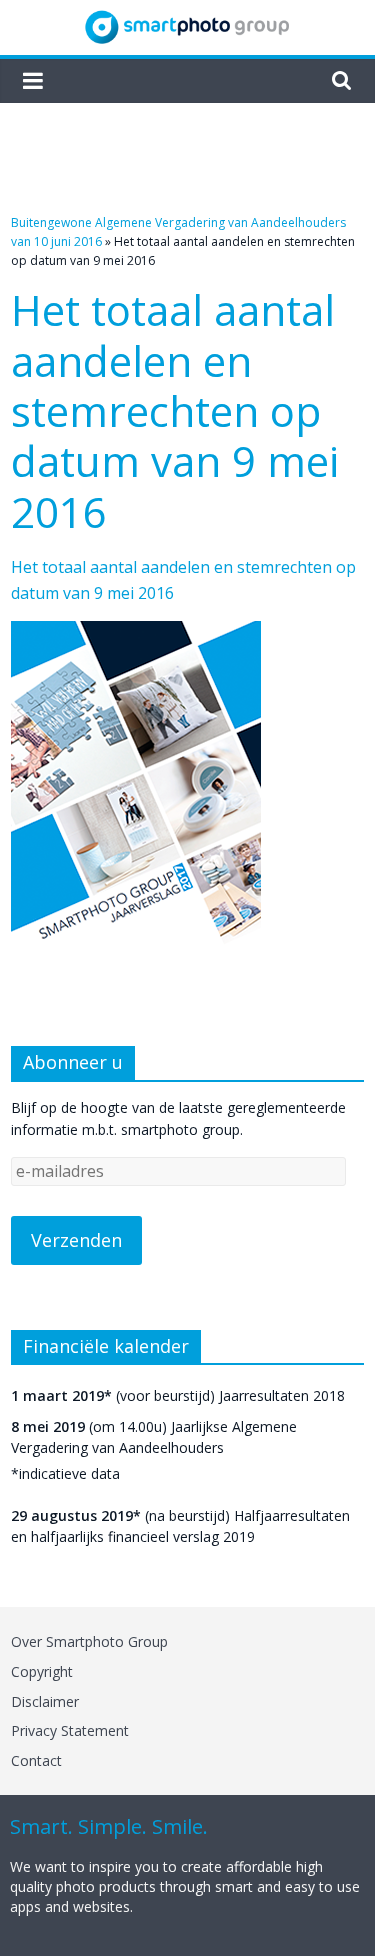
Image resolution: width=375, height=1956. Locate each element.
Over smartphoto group (89, 1641)
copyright (42, 1671)
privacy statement (70, 1730)
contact (36, 1760)
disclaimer (45, 1701)
